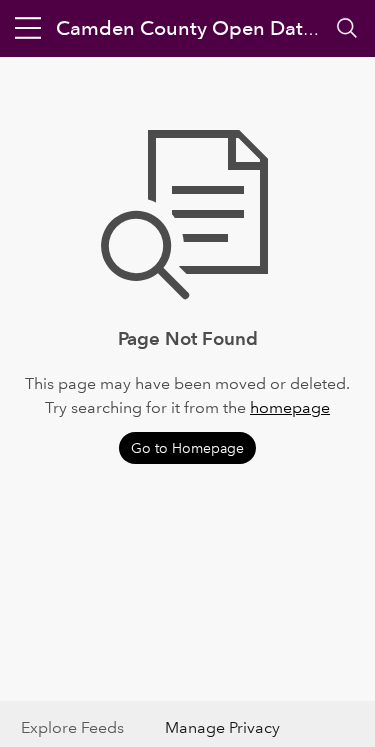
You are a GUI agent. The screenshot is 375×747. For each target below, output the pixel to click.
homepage (290, 407)
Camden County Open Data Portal (214, 28)
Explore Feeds (72, 727)
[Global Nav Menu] (28, 28)
